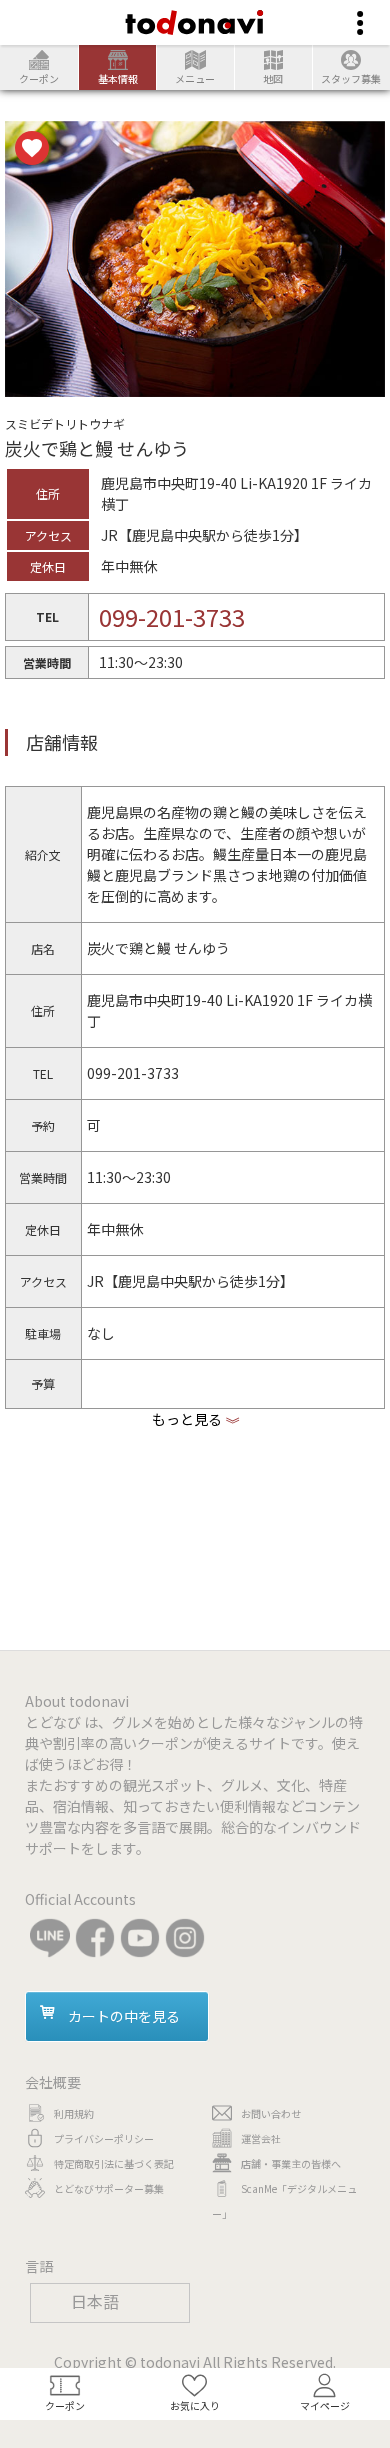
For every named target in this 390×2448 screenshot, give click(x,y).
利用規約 (74, 2113)
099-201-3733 (172, 616)
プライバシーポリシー (104, 2138)
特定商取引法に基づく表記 (114, 2163)
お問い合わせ (271, 2113)
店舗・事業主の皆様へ (291, 2163)
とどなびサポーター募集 (109, 2188)
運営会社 (261, 2138)
